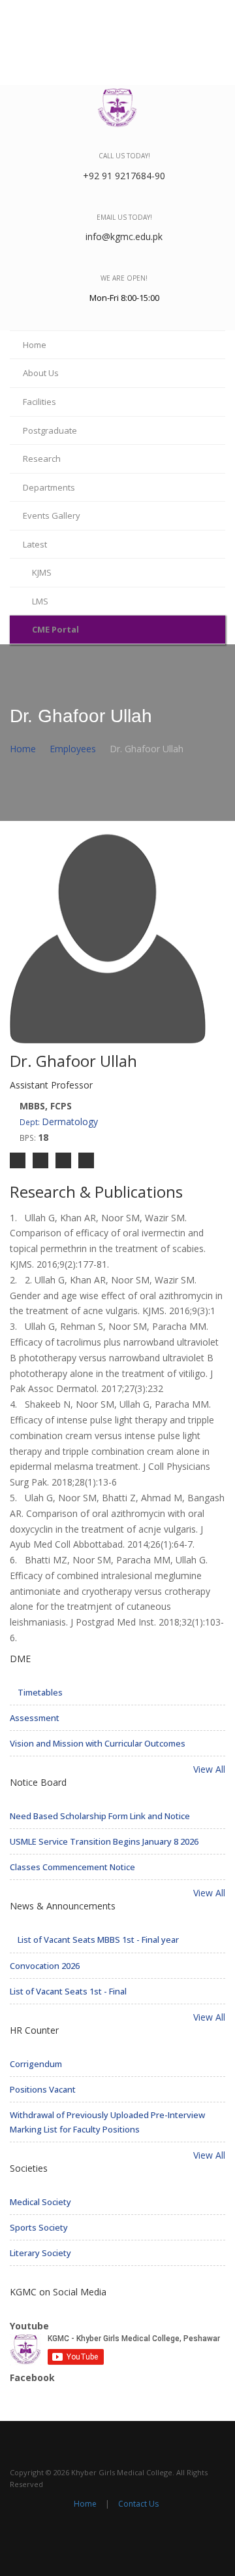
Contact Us (87, 14)
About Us (41, 373)
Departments (49, 487)
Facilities (39, 402)
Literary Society (40, 2253)
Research (42, 459)
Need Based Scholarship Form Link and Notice (100, 1816)
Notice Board (38, 1782)
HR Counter (34, 2030)
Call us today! (124, 156)
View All (208, 1769)
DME (20, 1659)
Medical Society (40, 2202)
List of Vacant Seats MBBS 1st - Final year (97, 1940)
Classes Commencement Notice (72, 1867)
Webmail (155, 14)
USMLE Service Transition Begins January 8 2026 (104, 1841)
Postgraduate (50, 430)
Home (35, 345)
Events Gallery (52, 515)
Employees (73, 749)
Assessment (35, 1718)
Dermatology (59, 1122)
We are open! (124, 278)
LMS (40, 601)
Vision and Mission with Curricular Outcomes (98, 1743)
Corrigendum (36, 2064)
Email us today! (124, 217)
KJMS (42, 572)
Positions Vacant (43, 2089)
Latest (35, 544)
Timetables (39, 1692)
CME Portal (55, 629)
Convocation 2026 (45, 1966)
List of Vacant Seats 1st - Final (68, 1991)
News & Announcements (63, 1906)
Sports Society (39, 2227)
